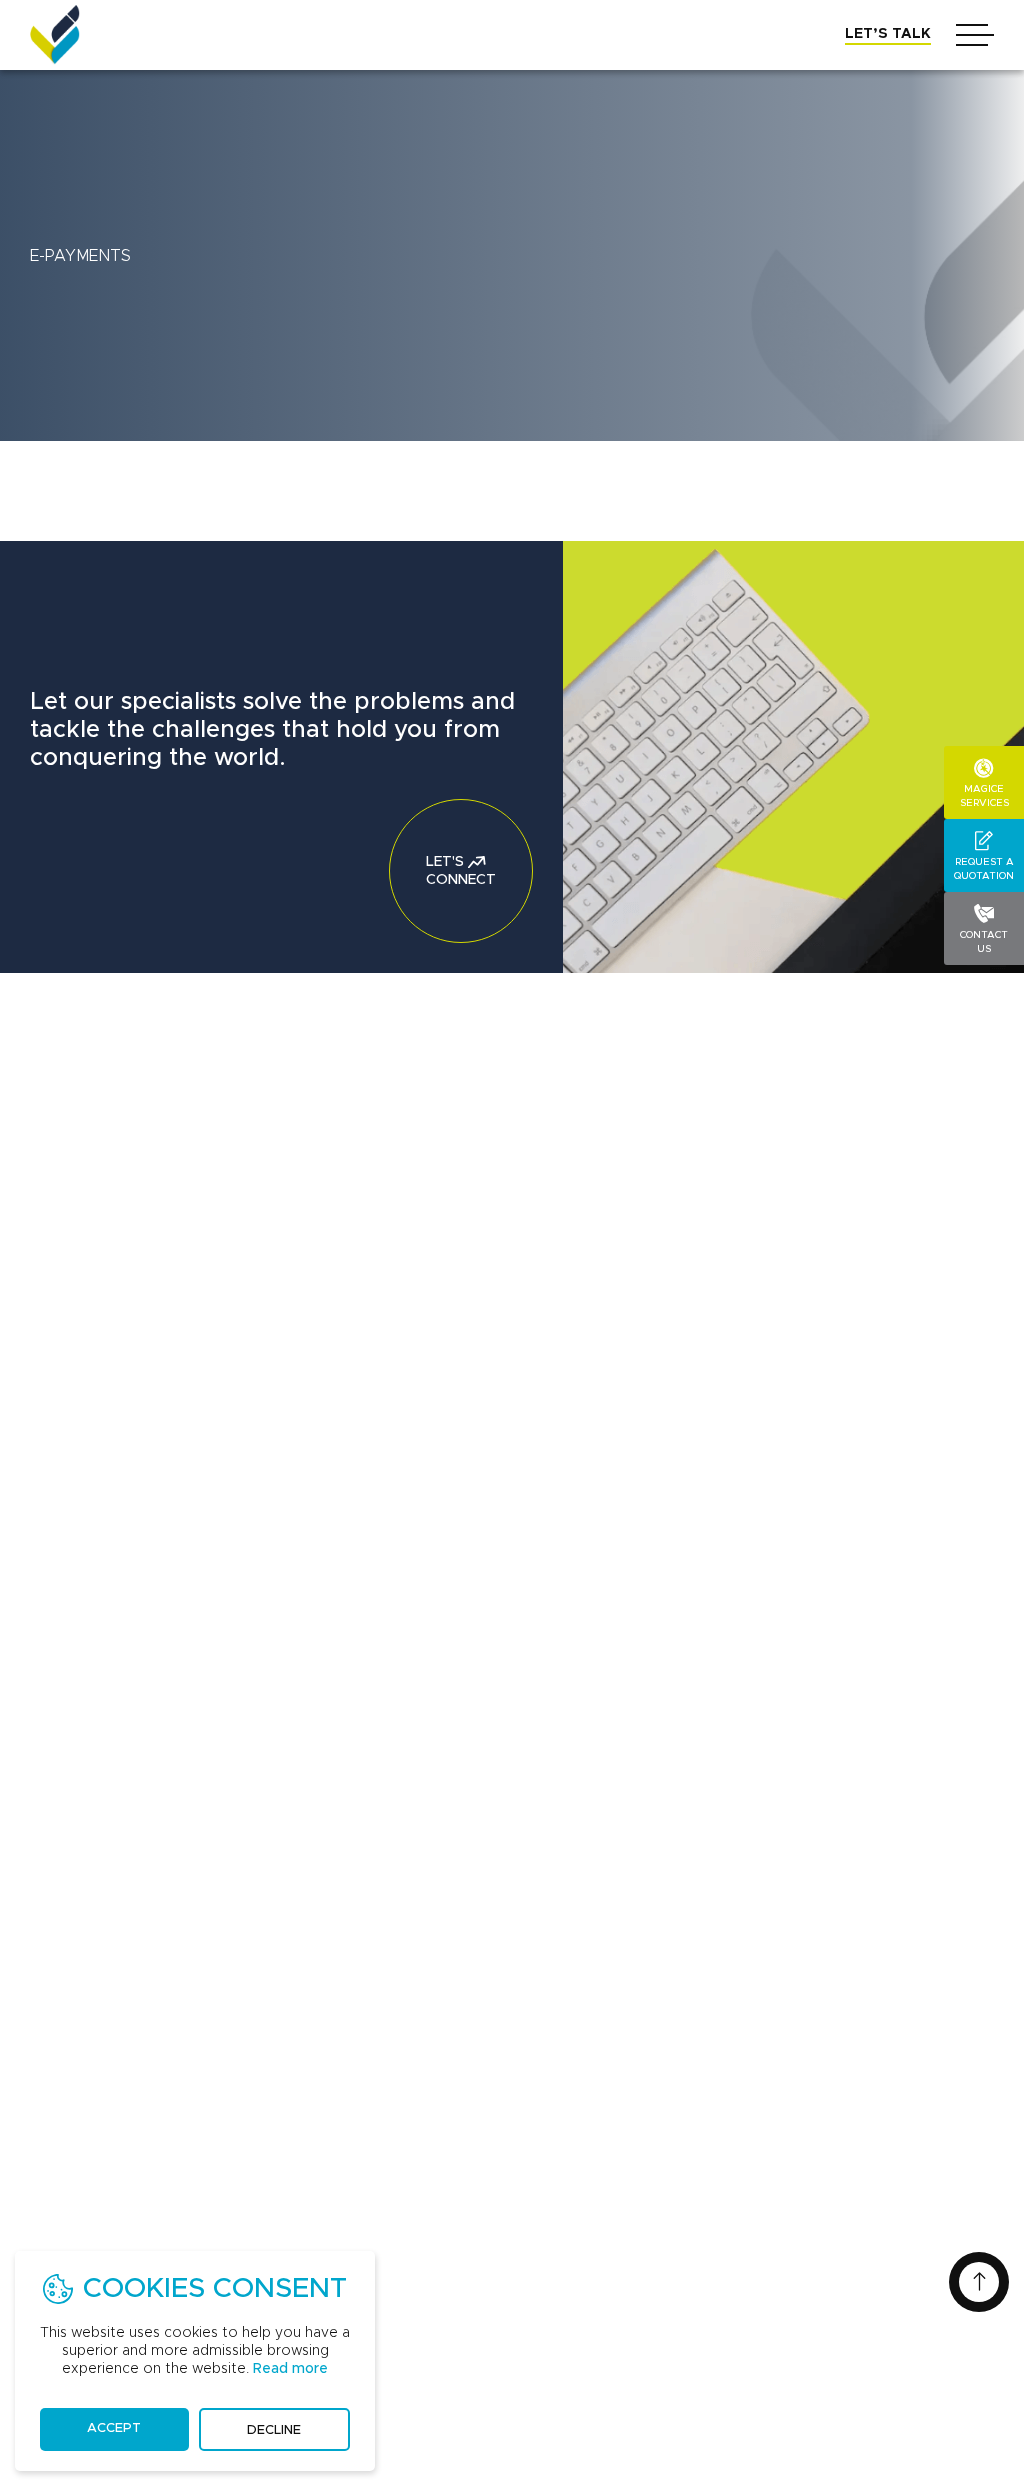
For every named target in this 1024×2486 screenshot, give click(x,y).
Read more (290, 2369)
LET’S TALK (888, 34)
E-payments (80, 256)
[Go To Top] (979, 2282)
